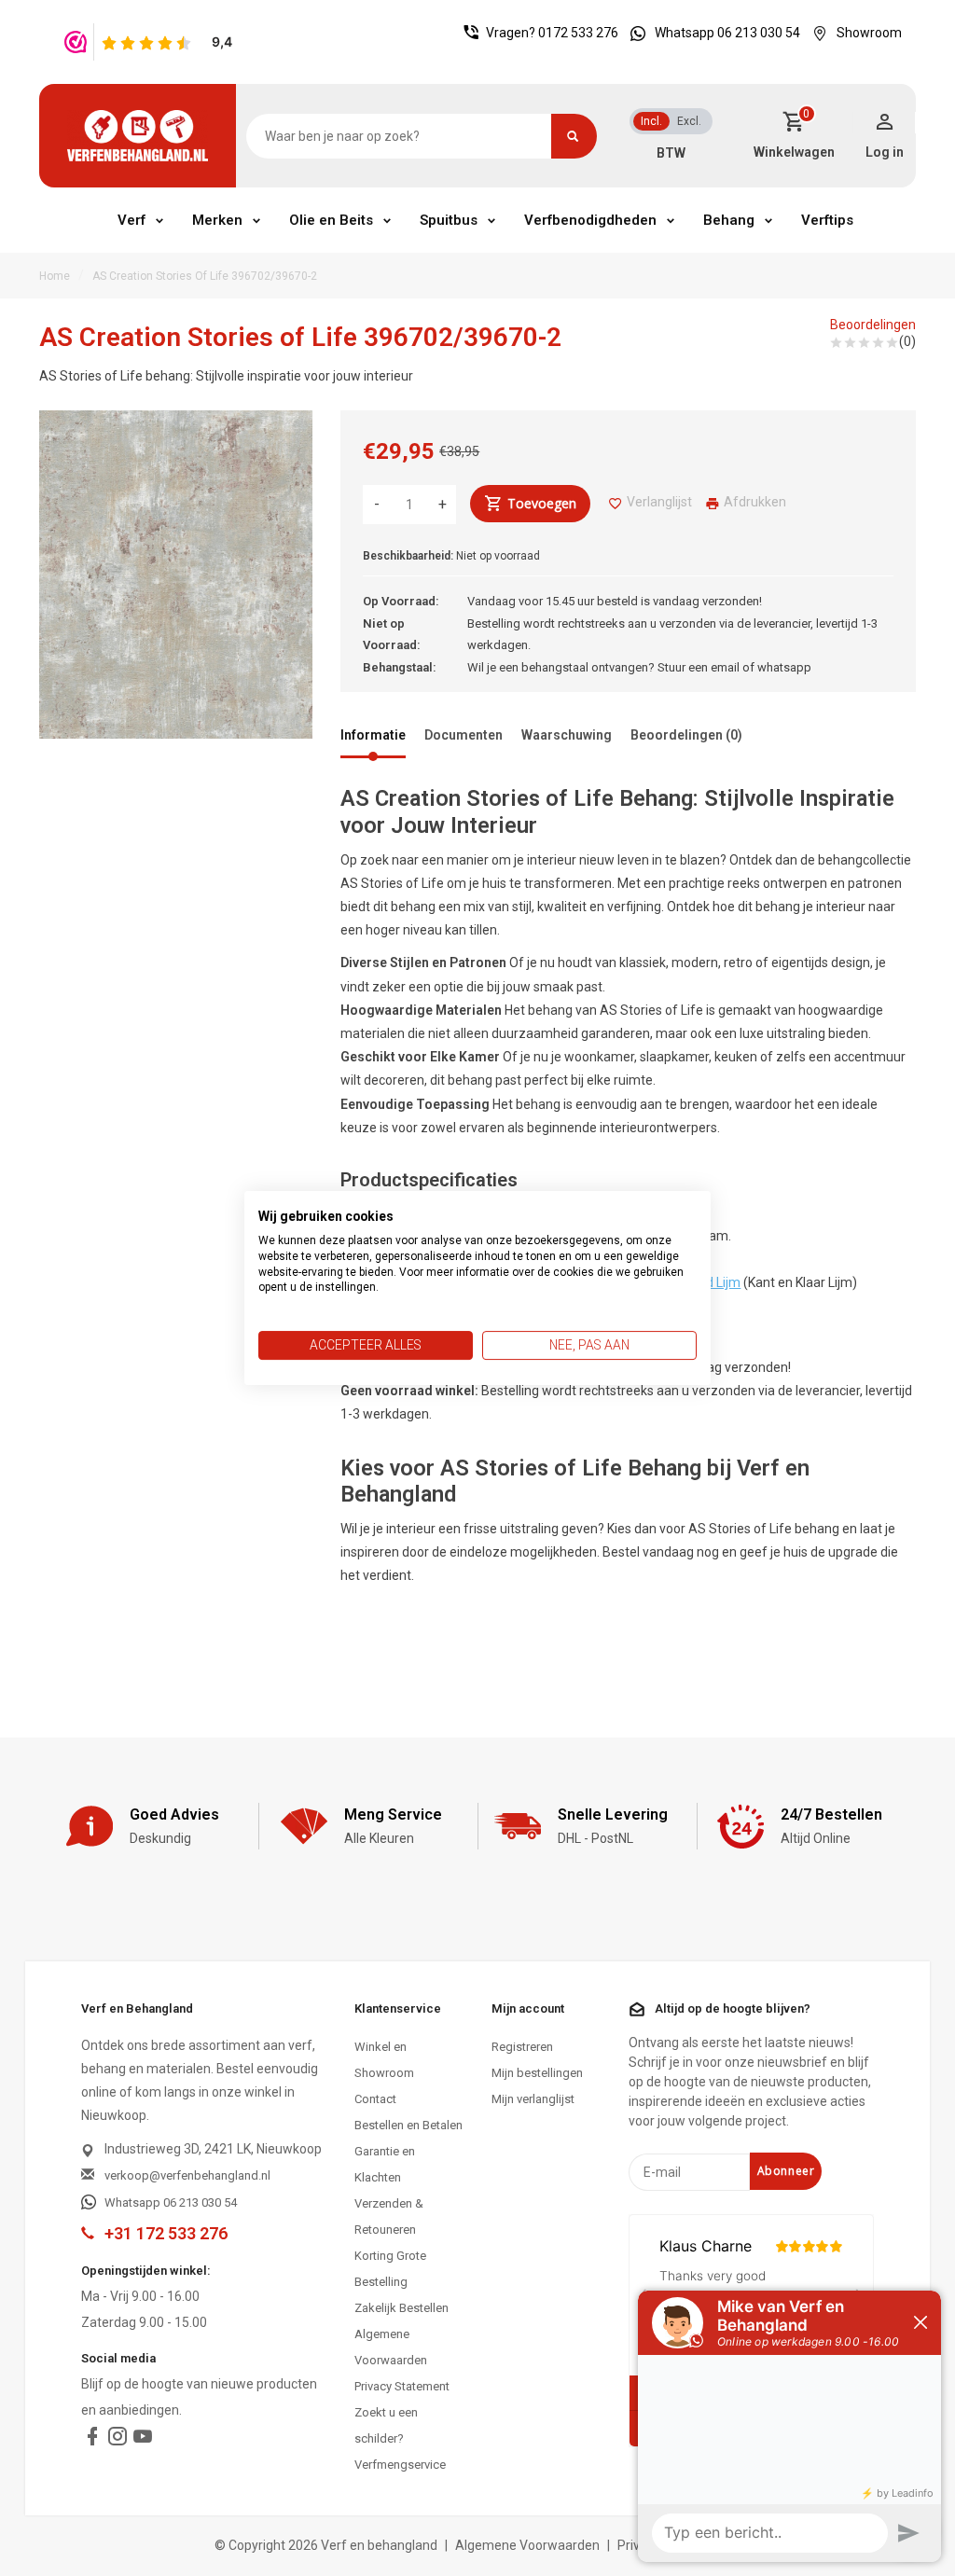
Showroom (869, 33)
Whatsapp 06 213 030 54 (727, 33)
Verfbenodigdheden (590, 220)
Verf (131, 220)
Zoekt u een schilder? (386, 2425)
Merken (217, 220)
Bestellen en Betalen (408, 2125)
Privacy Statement (402, 2386)
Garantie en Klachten (385, 2164)
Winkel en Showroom (384, 2060)
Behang (729, 220)
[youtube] (143, 2440)
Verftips (827, 220)
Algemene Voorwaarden (391, 2347)
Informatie (373, 735)
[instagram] (118, 2440)
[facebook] (92, 2440)
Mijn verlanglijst (533, 2099)
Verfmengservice (400, 2465)
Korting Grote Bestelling (390, 2269)
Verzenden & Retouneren (389, 2216)
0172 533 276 (578, 33)
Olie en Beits (331, 220)
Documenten (464, 735)
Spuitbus (449, 220)
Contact (375, 2099)
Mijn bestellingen (537, 2073)
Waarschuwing (567, 735)
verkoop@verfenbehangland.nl (187, 2175)
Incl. (651, 121)
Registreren (522, 2047)
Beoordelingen (873, 325)
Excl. (689, 121)
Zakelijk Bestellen (401, 2308)
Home (55, 276)
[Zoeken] (574, 136)
